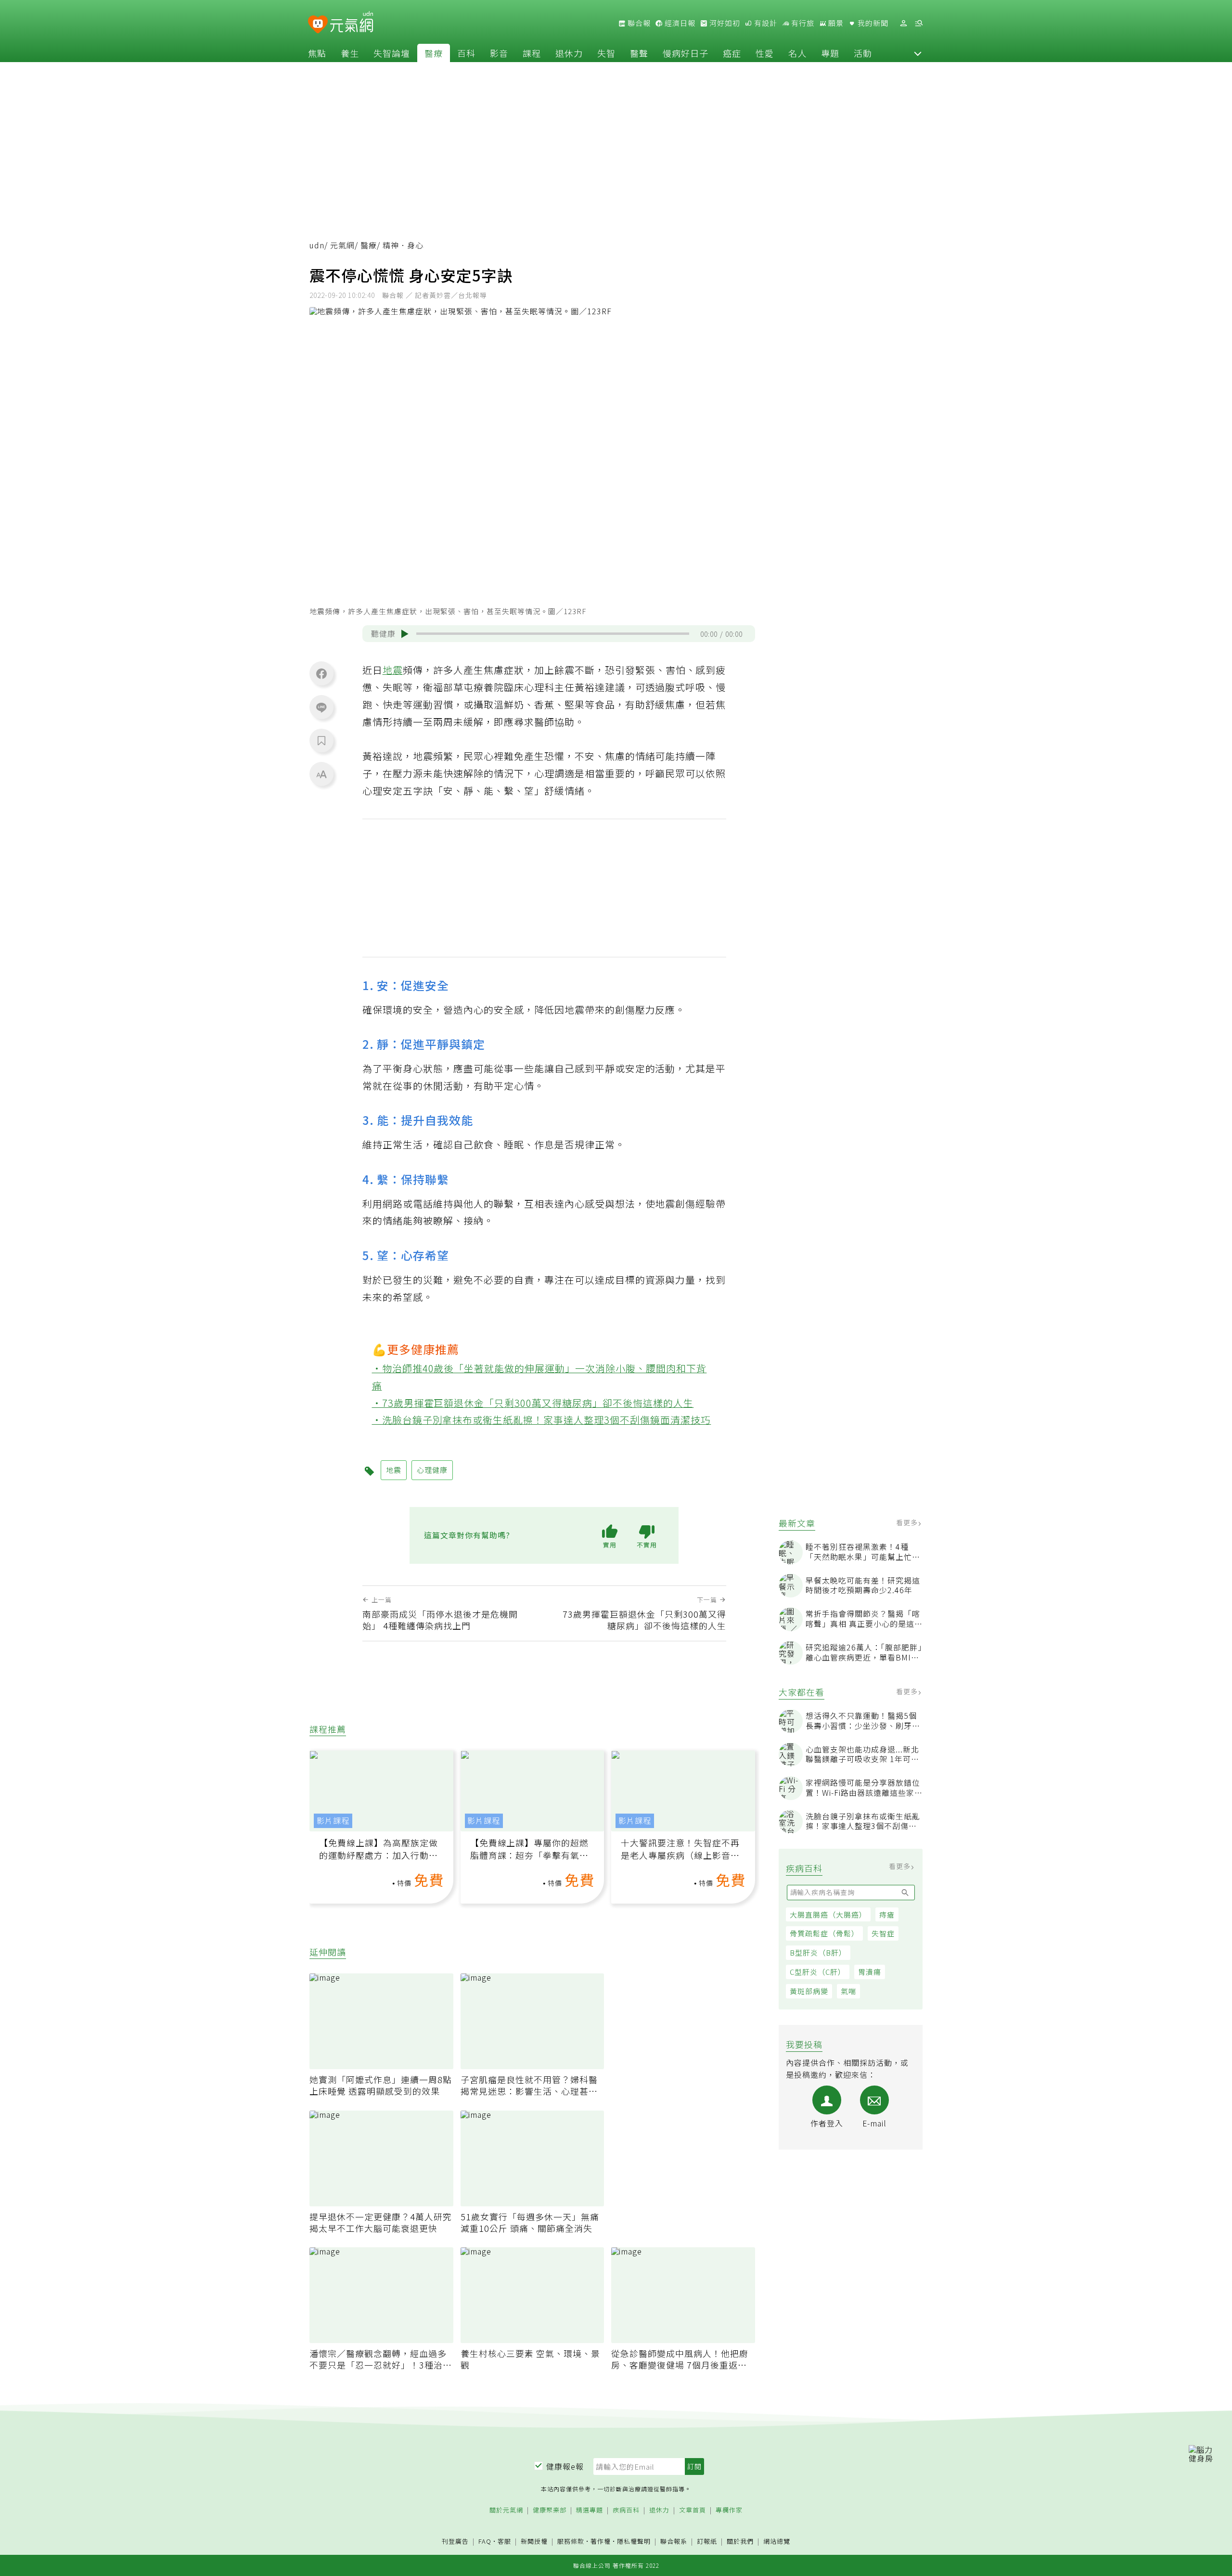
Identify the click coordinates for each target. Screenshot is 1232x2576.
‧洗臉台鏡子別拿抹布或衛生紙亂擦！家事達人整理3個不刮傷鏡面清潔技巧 (542, 1420)
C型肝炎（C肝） (818, 1972)
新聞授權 (534, 2542)
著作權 (601, 2541)
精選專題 (590, 2510)
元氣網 (342, 245)
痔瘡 (887, 1914)
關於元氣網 (506, 2510)
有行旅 (802, 23)
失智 (606, 53)
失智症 (883, 1933)
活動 (863, 53)
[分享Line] (321, 707)
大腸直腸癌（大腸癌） (828, 1914)
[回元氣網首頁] (352, 23)
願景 (835, 23)
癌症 (732, 53)
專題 (830, 53)
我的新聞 (872, 23)
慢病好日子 (686, 53)
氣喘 (848, 1991)
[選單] (919, 23)
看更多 (908, 1522)
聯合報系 (674, 2542)
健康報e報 (565, 2466)
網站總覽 (777, 2542)
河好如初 (724, 23)
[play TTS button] (405, 634)
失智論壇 (392, 53)
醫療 (434, 53)
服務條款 (571, 2541)
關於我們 (740, 2542)
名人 (797, 53)
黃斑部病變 (809, 1991)
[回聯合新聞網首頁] (318, 25)
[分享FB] (321, 673)
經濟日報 (679, 23)
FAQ (485, 2541)
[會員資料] (903, 23)
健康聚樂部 (550, 2510)
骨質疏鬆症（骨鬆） (824, 1933)
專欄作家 (729, 2510)
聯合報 (638, 23)
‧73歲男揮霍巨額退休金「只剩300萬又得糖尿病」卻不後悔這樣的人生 (533, 1403)
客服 (504, 2541)
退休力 (569, 53)
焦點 (317, 53)
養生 (350, 53)
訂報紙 (707, 2542)
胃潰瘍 (870, 1972)
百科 (466, 53)
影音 (499, 53)
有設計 (765, 23)
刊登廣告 (455, 2542)
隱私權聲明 (634, 2541)
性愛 (765, 53)
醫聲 (639, 53)
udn (317, 245)
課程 (532, 53)
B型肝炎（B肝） (818, 1952)
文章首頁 (693, 2510)
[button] (918, 53)
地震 (393, 670)
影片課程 (333, 1821)
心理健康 (432, 1470)
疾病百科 (626, 2510)
